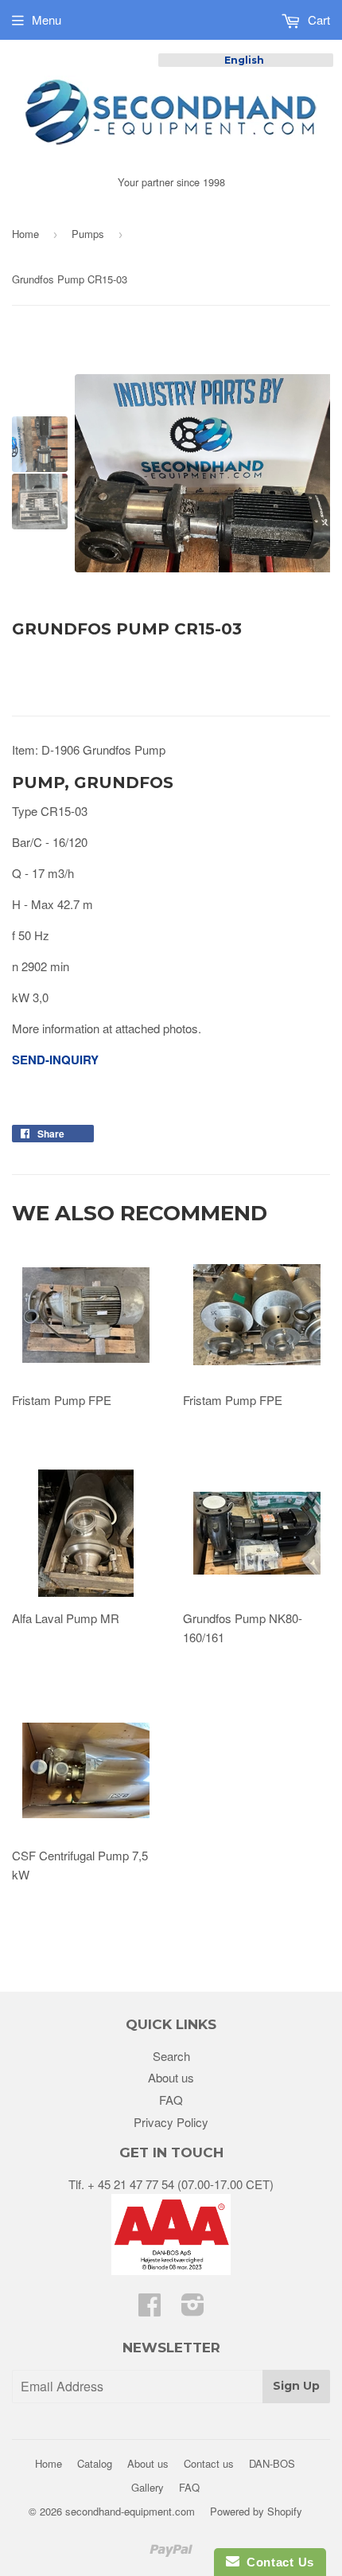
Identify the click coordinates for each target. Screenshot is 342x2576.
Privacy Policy (171, 2122)
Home (25, 234)
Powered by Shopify (256, 2511)
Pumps (88, 234)
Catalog (95, 2463)
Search (171, 2056)
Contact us (209, 2463)
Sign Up (296, 2386)
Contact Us (277, 2562)
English (244, 60)
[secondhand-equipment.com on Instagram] (193, 2309)
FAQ (171, 2100)
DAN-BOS (272, 2463)
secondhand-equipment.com (130, 2511)
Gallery (148, 2487)
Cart (317, 20)
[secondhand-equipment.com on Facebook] (150, 2309)
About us (171, 2077)
